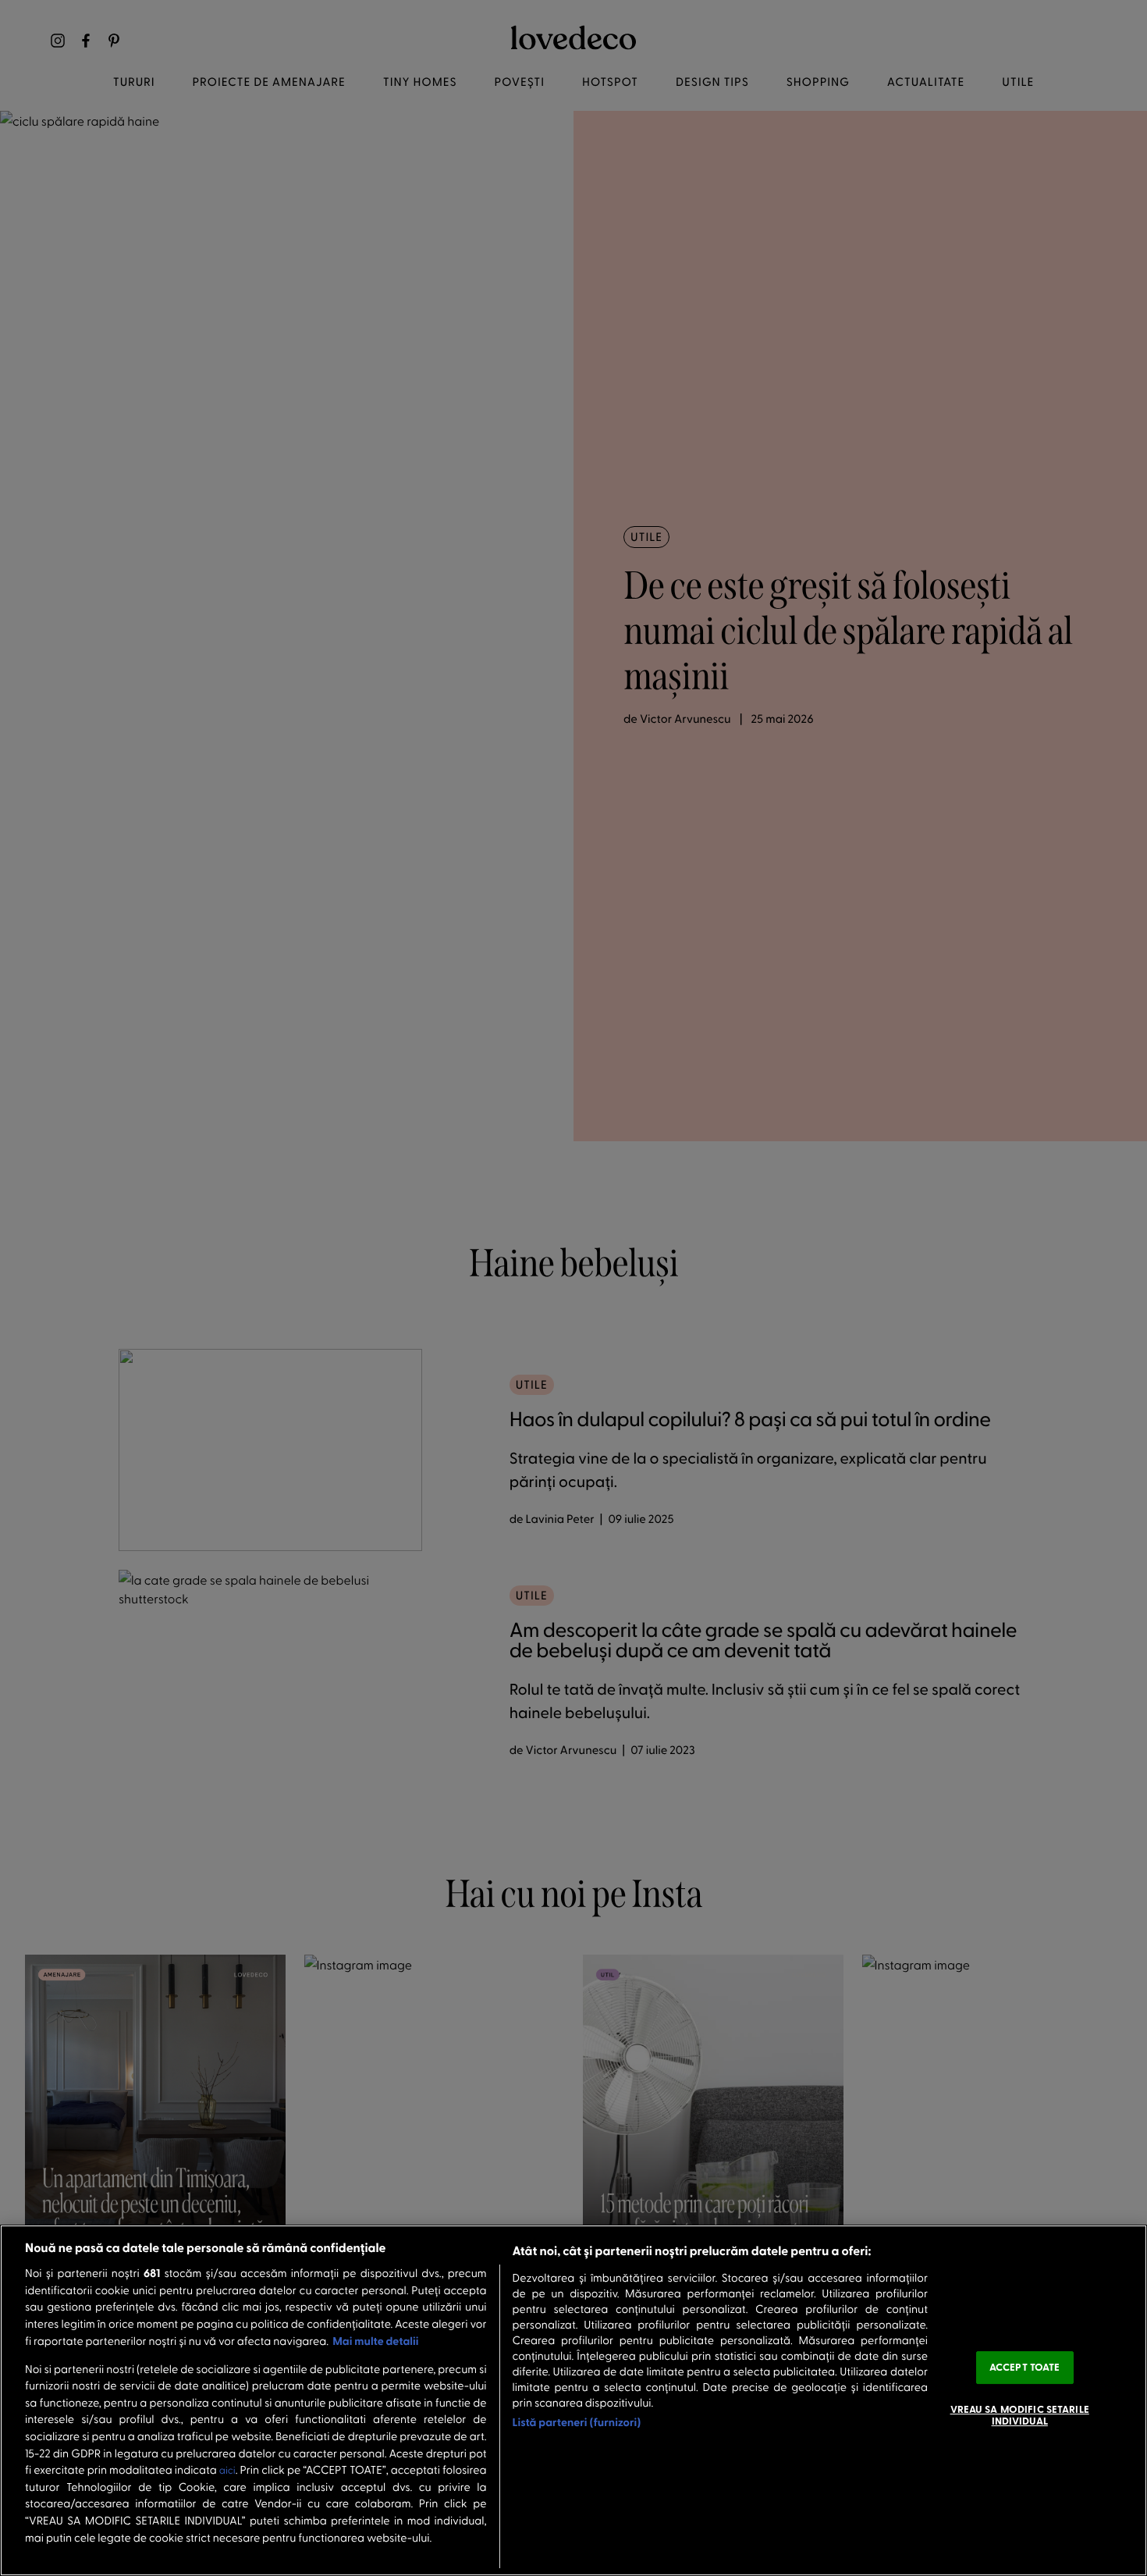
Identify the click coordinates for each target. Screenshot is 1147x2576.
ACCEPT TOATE (1025, 2367)
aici (227, 2470)
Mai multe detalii (375, 2341)
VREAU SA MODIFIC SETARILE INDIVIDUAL (1020, 2415)
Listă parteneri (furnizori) (577, 2422)
